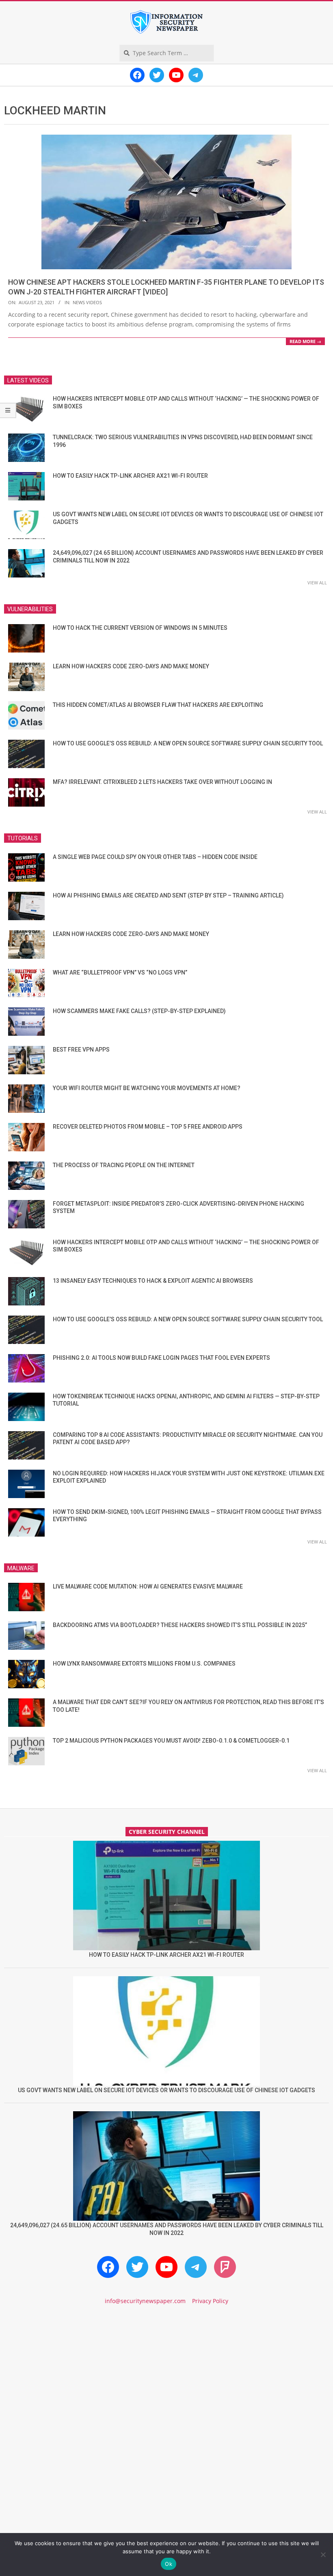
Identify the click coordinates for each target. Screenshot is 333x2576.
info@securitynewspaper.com (145, 2301)
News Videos (87, 302)
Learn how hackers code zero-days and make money (131, 666)
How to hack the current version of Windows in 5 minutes (140, 628)
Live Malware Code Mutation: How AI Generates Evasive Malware (148, 1586)
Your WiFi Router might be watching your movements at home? (147, 1088)
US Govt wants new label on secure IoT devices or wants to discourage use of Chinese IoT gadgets (166, 2090)
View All (317, 583)
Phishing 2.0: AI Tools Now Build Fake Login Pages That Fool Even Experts (161, 1358)
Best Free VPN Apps (81, 1050)
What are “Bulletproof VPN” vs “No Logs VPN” (120, 972)
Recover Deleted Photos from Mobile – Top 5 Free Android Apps (148, 1127)
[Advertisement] (166, 2381)
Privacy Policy (210, 2301)
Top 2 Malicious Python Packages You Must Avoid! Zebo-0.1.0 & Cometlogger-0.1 (171, 1741)
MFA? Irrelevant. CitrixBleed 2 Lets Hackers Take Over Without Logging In (162, 782)
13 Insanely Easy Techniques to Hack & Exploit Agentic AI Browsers (153, 1281)
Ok (169, 2564)
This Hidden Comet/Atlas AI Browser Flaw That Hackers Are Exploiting (158, 705)
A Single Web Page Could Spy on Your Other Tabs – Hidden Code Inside (155, 857)
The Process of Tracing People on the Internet (124, 1165)
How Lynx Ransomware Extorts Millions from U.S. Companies (144, 1664)
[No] (323, 2555)
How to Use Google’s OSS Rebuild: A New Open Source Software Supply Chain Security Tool (188, 743)
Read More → (305, 341)
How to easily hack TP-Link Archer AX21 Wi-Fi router (130, 476)
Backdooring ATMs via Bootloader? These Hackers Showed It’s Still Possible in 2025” (180, 1625)
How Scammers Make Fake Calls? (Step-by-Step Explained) (139, 1011)
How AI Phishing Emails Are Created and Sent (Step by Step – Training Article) (168, 895)
